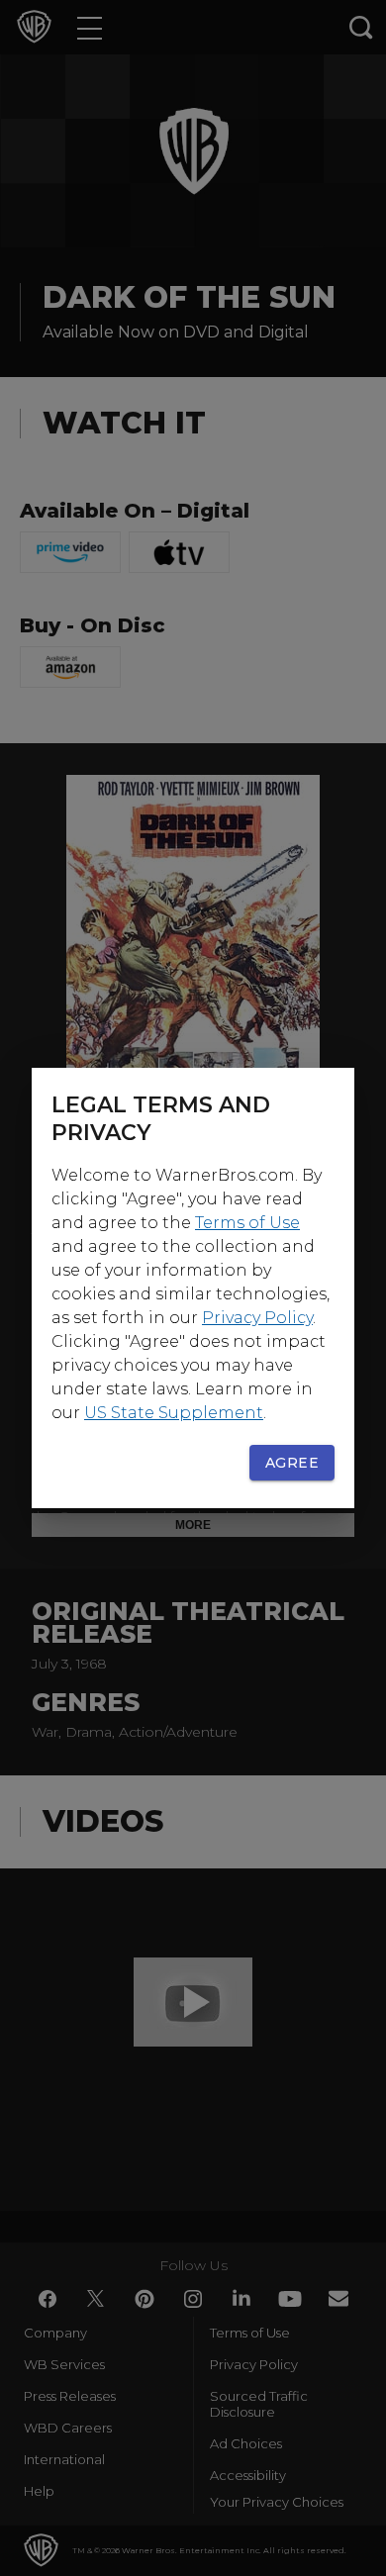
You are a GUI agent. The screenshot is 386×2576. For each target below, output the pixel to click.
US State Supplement (174, 1413)
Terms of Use (247, 1223)
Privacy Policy (257, 1318)
